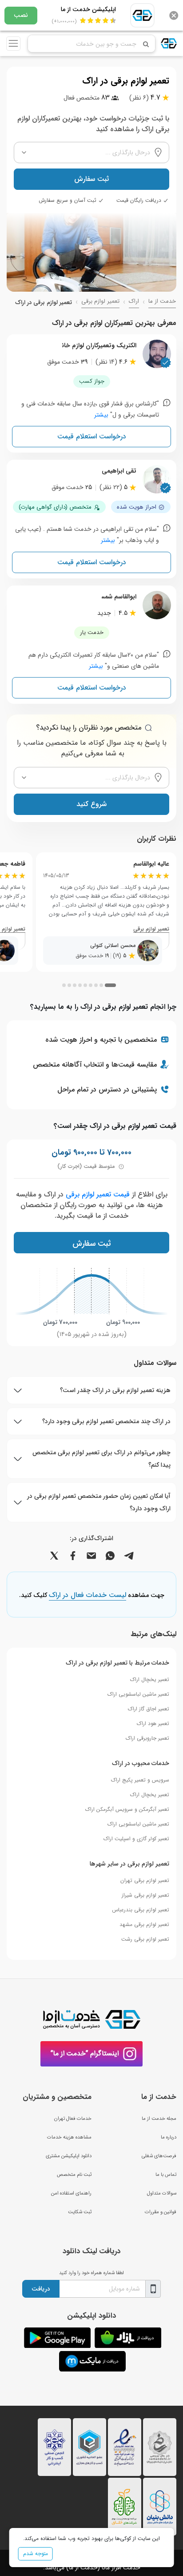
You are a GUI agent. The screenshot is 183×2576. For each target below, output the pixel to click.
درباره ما (169, 2137)
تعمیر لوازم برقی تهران (145, 1880)
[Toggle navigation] (13, 44)
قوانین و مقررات (161, 2212)
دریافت (41, 2289)
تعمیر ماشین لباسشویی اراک (138, 1694)
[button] (110, 985)
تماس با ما (166, 2175)
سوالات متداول (162, 2193)
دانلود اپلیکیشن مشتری (69, 2156)
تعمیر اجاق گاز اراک (149, 1709)
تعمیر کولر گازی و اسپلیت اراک (136, 1839)
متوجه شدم (36, 2554)
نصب (21, 15)
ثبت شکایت (80, 2212)
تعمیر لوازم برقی (100, 301)
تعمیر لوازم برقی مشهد (144, 1924)
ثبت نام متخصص (74, 2175)
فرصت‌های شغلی (159, 2156)
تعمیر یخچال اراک (150, 1679)
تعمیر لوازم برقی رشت (145, 1939)
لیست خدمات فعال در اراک (88, 1596)
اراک (134, 301)
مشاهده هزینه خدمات (69, 2137)
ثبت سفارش (91, 179)
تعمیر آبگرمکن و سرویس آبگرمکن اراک (127, 1809)
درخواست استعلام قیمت (92, 436)
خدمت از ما (162, 301)
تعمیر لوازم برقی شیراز (145, 1895)
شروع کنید (91, 804)
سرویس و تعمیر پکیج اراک (140, 1780)
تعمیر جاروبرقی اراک (147, 1738)
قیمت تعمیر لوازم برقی (98, 1194)
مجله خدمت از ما (159, 2119)
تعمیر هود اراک (153, 1723)
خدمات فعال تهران (73, 2119)
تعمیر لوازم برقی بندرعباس (141, 1910)
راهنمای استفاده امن (71, 2193)
